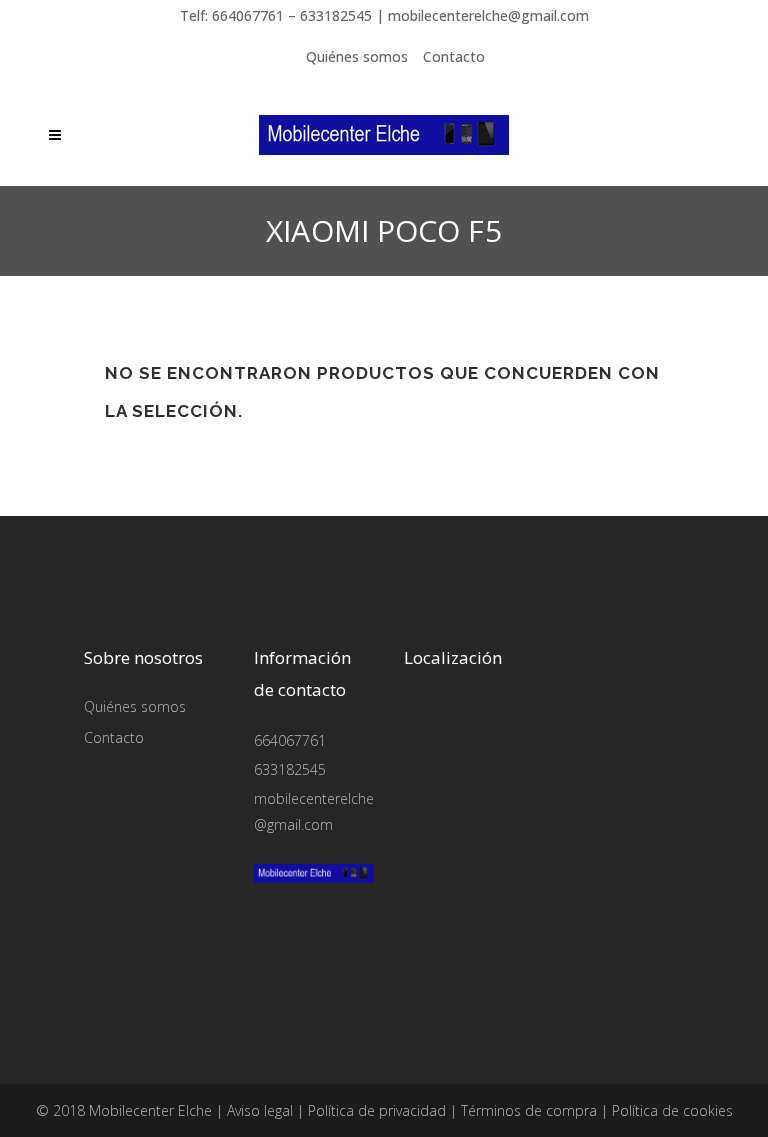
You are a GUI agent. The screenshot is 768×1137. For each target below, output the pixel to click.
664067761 (290, 740)
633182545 (290, 769)
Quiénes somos (357, 56)
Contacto (454, 56)
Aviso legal (260, 1110)
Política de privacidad (377, 1110)
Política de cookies (672, 1110)
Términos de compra (529, 1110)
